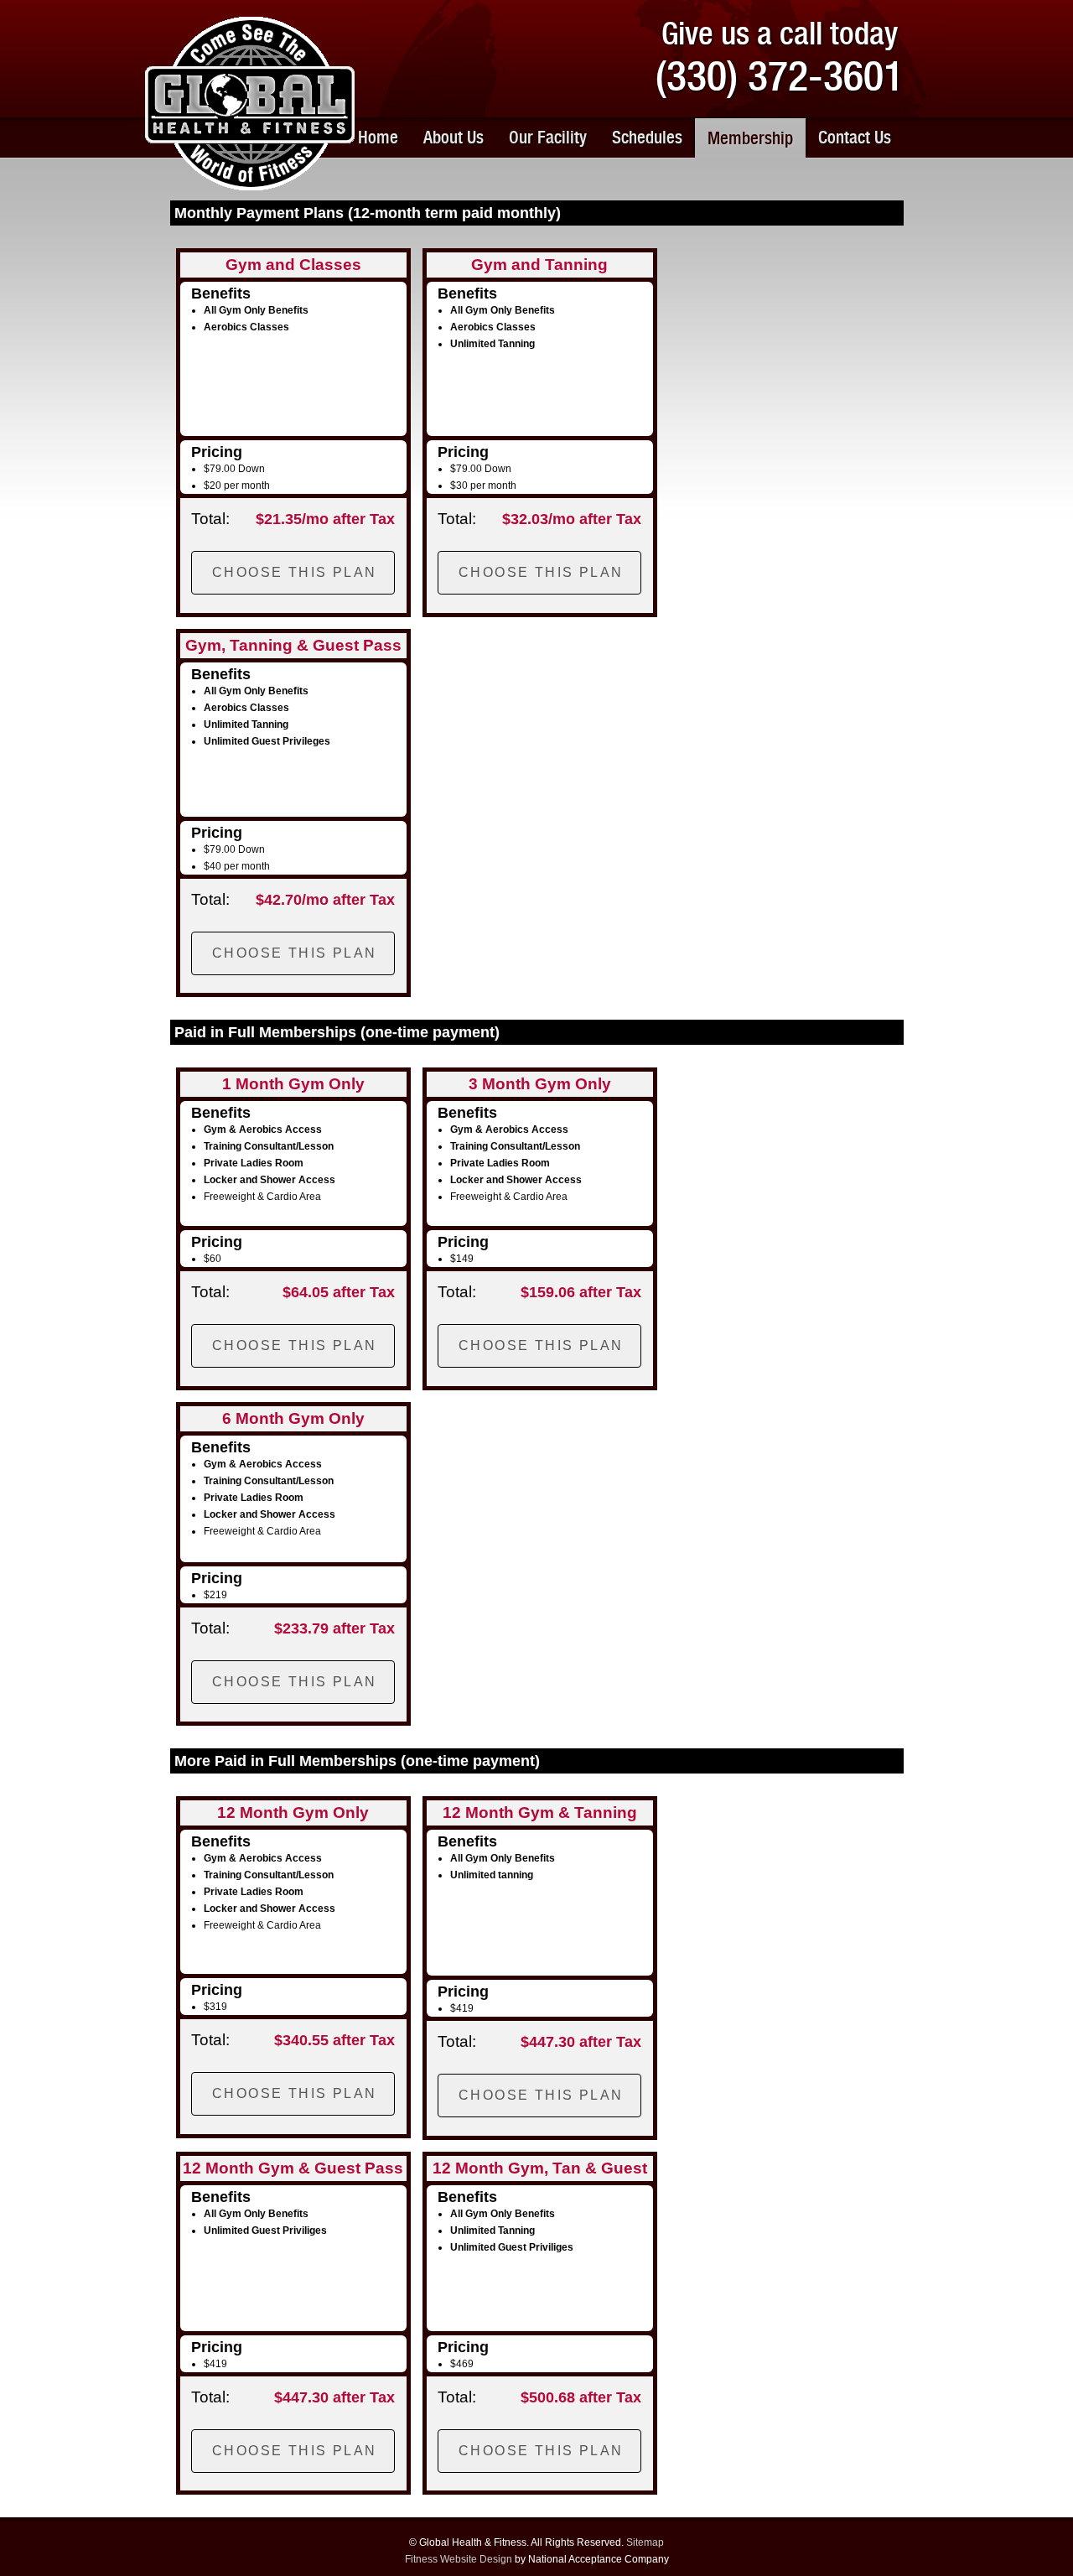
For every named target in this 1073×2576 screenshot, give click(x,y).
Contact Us (855, 137)
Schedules (647, 137)
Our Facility (548, 137)
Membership (750, 138)
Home (378, 137)
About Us (454, 137)
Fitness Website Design (459, 2559)
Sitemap (645, 2542)
